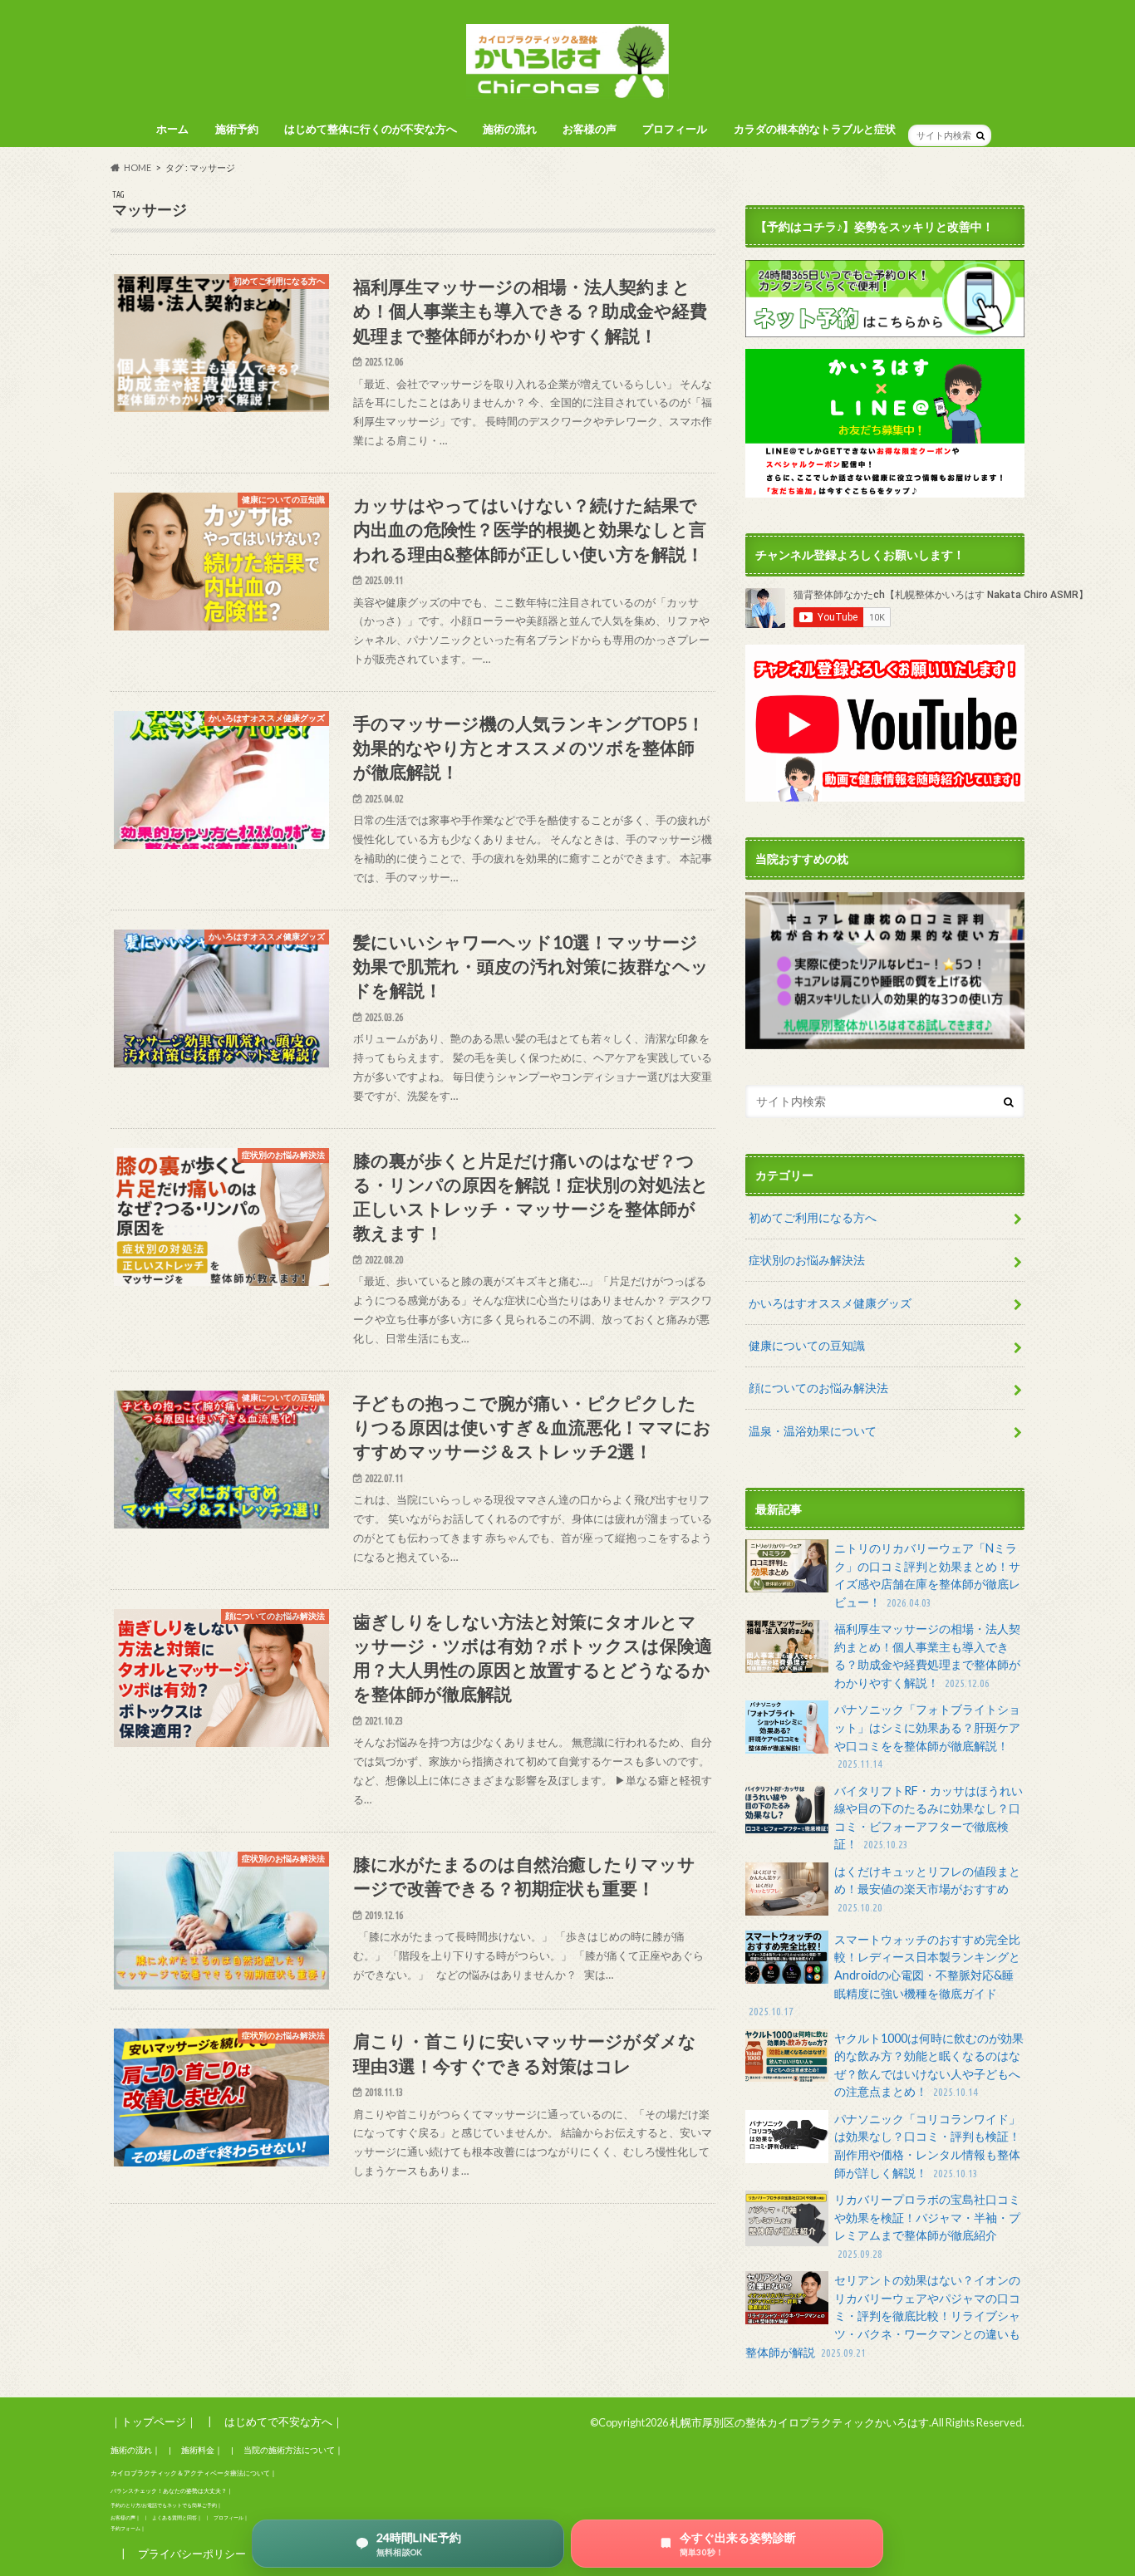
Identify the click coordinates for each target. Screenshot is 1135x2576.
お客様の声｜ (125, 2517)
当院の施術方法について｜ (293, 2450)
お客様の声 (590, 129)
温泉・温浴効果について (813, 1431)
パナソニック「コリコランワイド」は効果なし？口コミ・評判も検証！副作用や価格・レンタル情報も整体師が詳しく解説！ (927, 2146)
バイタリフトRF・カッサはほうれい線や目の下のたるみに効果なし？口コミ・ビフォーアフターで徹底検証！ (929, 1818)
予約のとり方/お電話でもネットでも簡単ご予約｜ (166, 2505)
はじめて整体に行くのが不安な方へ (371, 129)
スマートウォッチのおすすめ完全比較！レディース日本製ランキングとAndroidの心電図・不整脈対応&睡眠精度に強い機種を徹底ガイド (884, 1975)
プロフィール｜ (231, 2517)
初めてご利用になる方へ (813, 1217)
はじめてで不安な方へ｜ (284, 2421)
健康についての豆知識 (807, 1345)
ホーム (172, 129)
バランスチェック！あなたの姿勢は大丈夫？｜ (172, 2491)
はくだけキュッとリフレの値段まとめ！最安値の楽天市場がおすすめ (927, 1889)
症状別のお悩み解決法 (807, 1260)
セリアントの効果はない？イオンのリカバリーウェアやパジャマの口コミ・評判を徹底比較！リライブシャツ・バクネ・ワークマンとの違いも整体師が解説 (883, 2316)
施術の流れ (510, 129)
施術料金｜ (202, 2450)
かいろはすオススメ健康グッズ (830, 1303)
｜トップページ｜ (154, 2421)
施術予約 (237, 129)
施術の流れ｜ (135, 2450)
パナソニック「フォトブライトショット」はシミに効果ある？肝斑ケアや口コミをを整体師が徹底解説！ (927, 1736)
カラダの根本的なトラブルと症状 (815, 129)
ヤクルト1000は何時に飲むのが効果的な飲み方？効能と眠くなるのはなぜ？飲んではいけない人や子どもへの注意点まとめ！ (929, 2065)
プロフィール (675, 129)
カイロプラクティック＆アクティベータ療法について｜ (194, 2473)
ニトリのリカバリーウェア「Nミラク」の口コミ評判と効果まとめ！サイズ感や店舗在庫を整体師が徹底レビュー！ (927, 1575)
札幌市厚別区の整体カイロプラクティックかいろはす (799, 2422)
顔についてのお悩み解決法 (818, 1388)
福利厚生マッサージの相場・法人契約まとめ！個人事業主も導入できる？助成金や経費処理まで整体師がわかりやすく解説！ (927, 1656)
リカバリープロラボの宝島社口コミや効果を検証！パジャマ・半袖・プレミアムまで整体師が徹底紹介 (927, 2226)
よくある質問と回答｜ (177, 2517)
